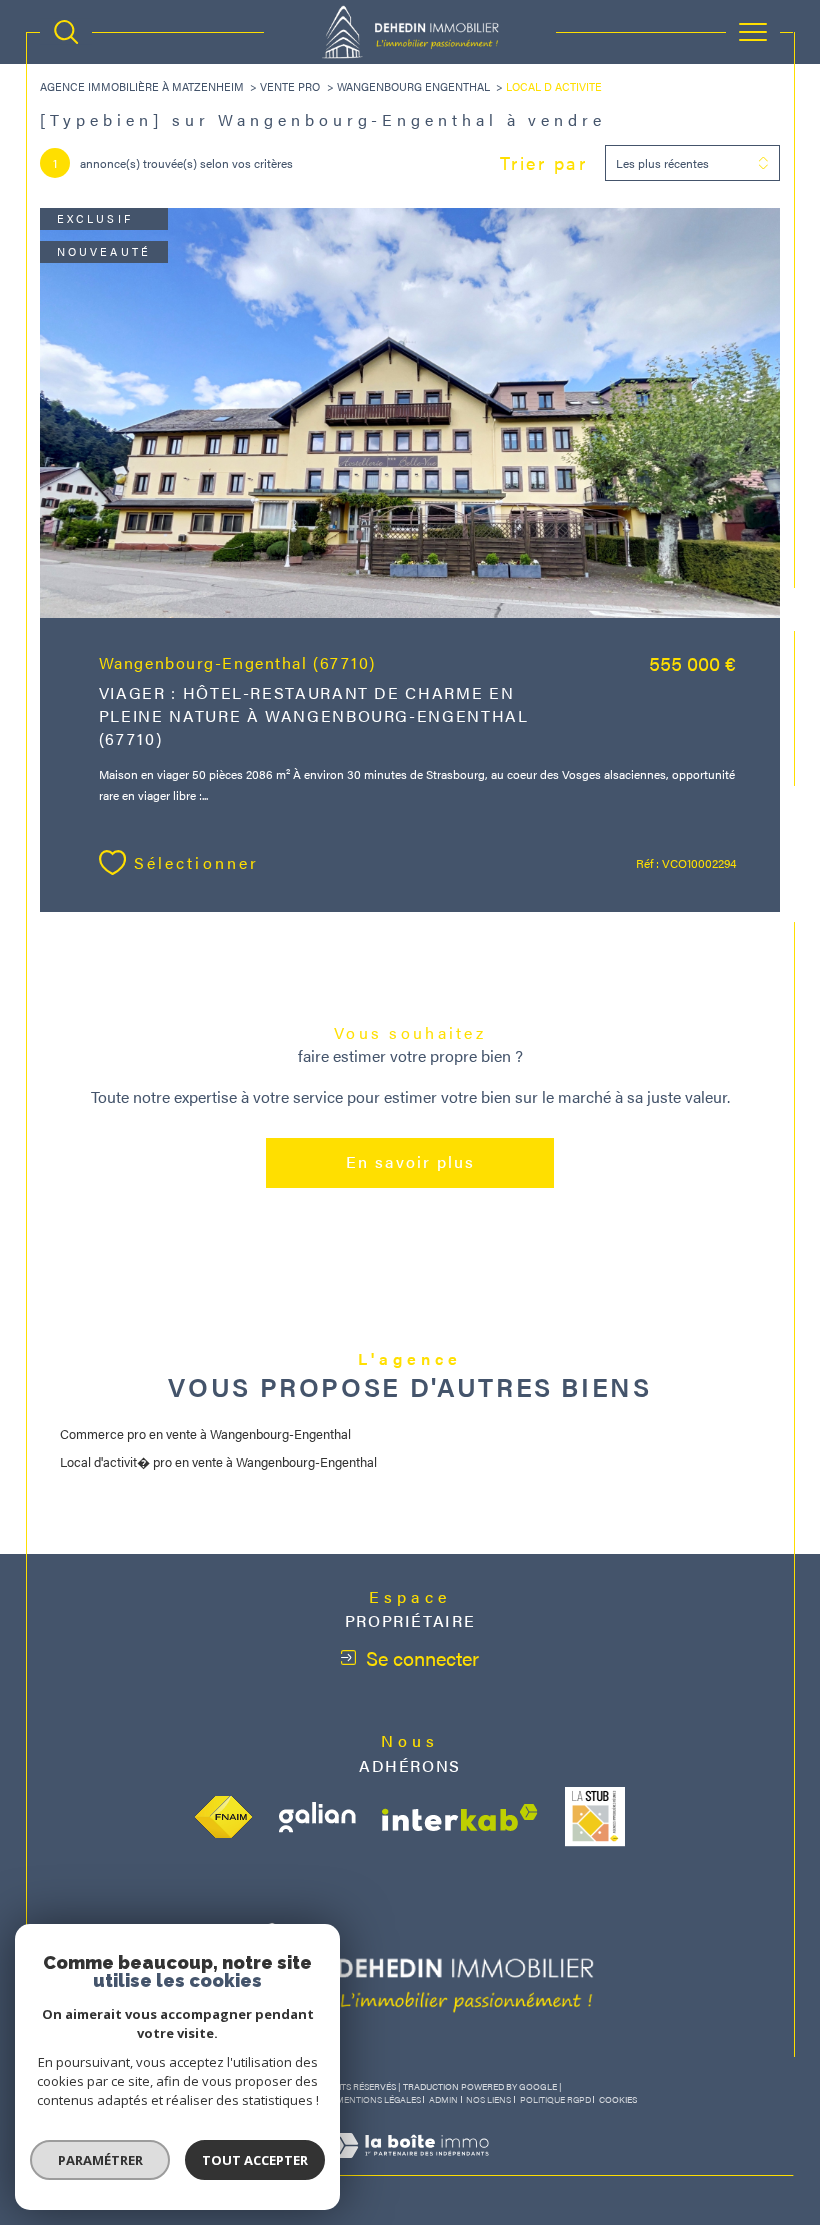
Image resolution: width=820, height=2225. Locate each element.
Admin (443, 2099)
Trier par (544, 163)
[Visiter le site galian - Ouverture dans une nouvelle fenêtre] (317, 1817)
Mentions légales (378, 2099)
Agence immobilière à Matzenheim (142, 86)
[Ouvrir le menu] (753, 32)
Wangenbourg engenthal (413, 86)
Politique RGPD (555, 2099)
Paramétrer (100, 2160)
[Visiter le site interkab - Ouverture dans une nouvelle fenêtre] (460, 1817)
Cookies (618, 2100)
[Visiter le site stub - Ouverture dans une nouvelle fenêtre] (595, 1817)
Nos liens (488, 2099)
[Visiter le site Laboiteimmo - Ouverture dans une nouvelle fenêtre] (409, 2165)
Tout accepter (255, 2160)
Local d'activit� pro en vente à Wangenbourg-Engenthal (218, 1461)
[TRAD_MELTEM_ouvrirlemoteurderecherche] (66, 32)
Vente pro (290, 86)
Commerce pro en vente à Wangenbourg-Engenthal (205, 1433)
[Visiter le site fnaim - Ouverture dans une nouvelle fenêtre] (223, 1817)
